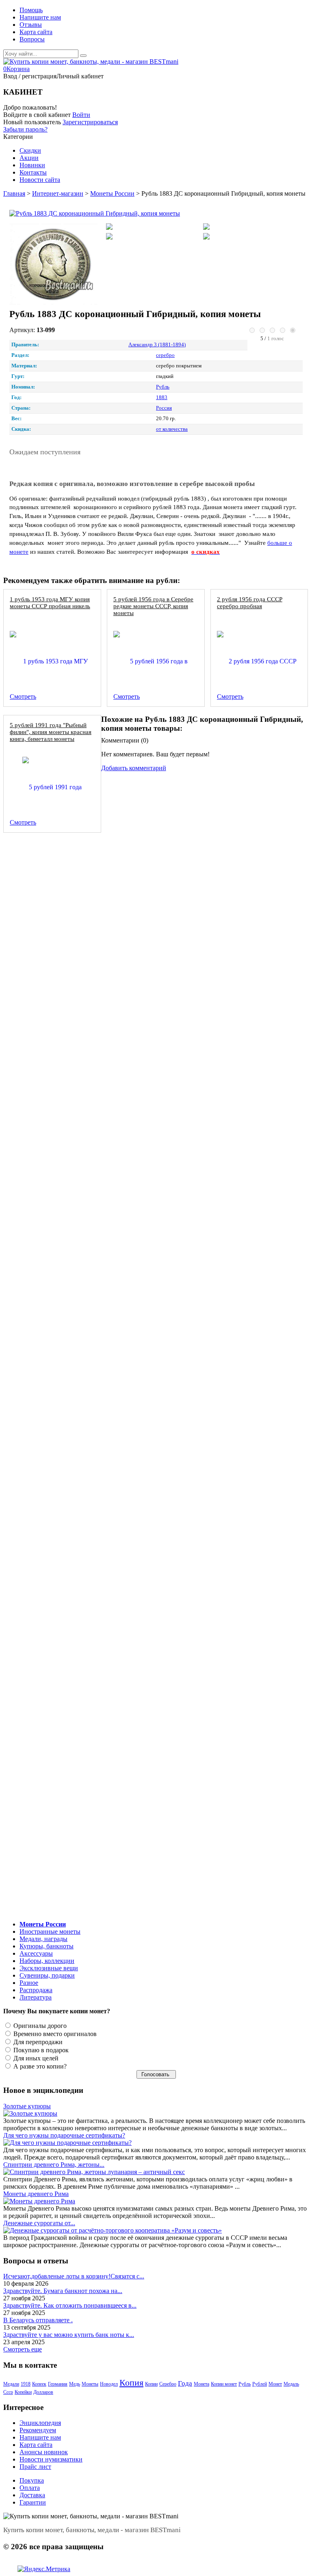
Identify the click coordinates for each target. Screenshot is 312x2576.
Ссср (8, 2392)
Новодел (109, 2384)
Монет (275, 2384)
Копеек (39, 2384)
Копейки (23, 2392)
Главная (14, 193)
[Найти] (83, 56)
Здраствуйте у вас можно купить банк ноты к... (69, 2335)
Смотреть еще (23, 2349)
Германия (58, 2384)
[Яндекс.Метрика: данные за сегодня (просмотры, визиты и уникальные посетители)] (44, 2569)
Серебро (168, 2384)
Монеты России (112, 193)
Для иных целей (35, 2058)
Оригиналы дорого (39, 2026)
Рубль (245, 2384)
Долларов (43, 2392)
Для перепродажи (37, 2042)
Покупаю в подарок (40, 2050)
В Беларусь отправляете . (38, 2320)
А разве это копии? (39, 2066)
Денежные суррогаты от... (39, 2223)
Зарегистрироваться (90, 122)
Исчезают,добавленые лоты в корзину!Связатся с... (74, 2276)
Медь (75, 2384)
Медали (11, 2384)
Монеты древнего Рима (36, 2194)
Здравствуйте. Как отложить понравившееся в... (70, 2305)
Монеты (90, 2384)
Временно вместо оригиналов (54, 2034)
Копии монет (224, 2384)
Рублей (260, 2384)
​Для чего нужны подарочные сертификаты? (64, 2135)
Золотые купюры (27, 2106)
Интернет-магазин (58, 193)
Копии (151, 2384)
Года (185, 2383)
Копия (131, 2383)
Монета (201, 2384)
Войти (81, 115)
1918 (26, 2384)
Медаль (291, 2384)
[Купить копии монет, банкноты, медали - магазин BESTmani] (91, 62)
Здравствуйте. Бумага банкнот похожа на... (63, 2291)
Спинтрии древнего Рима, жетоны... (54, 2165)
